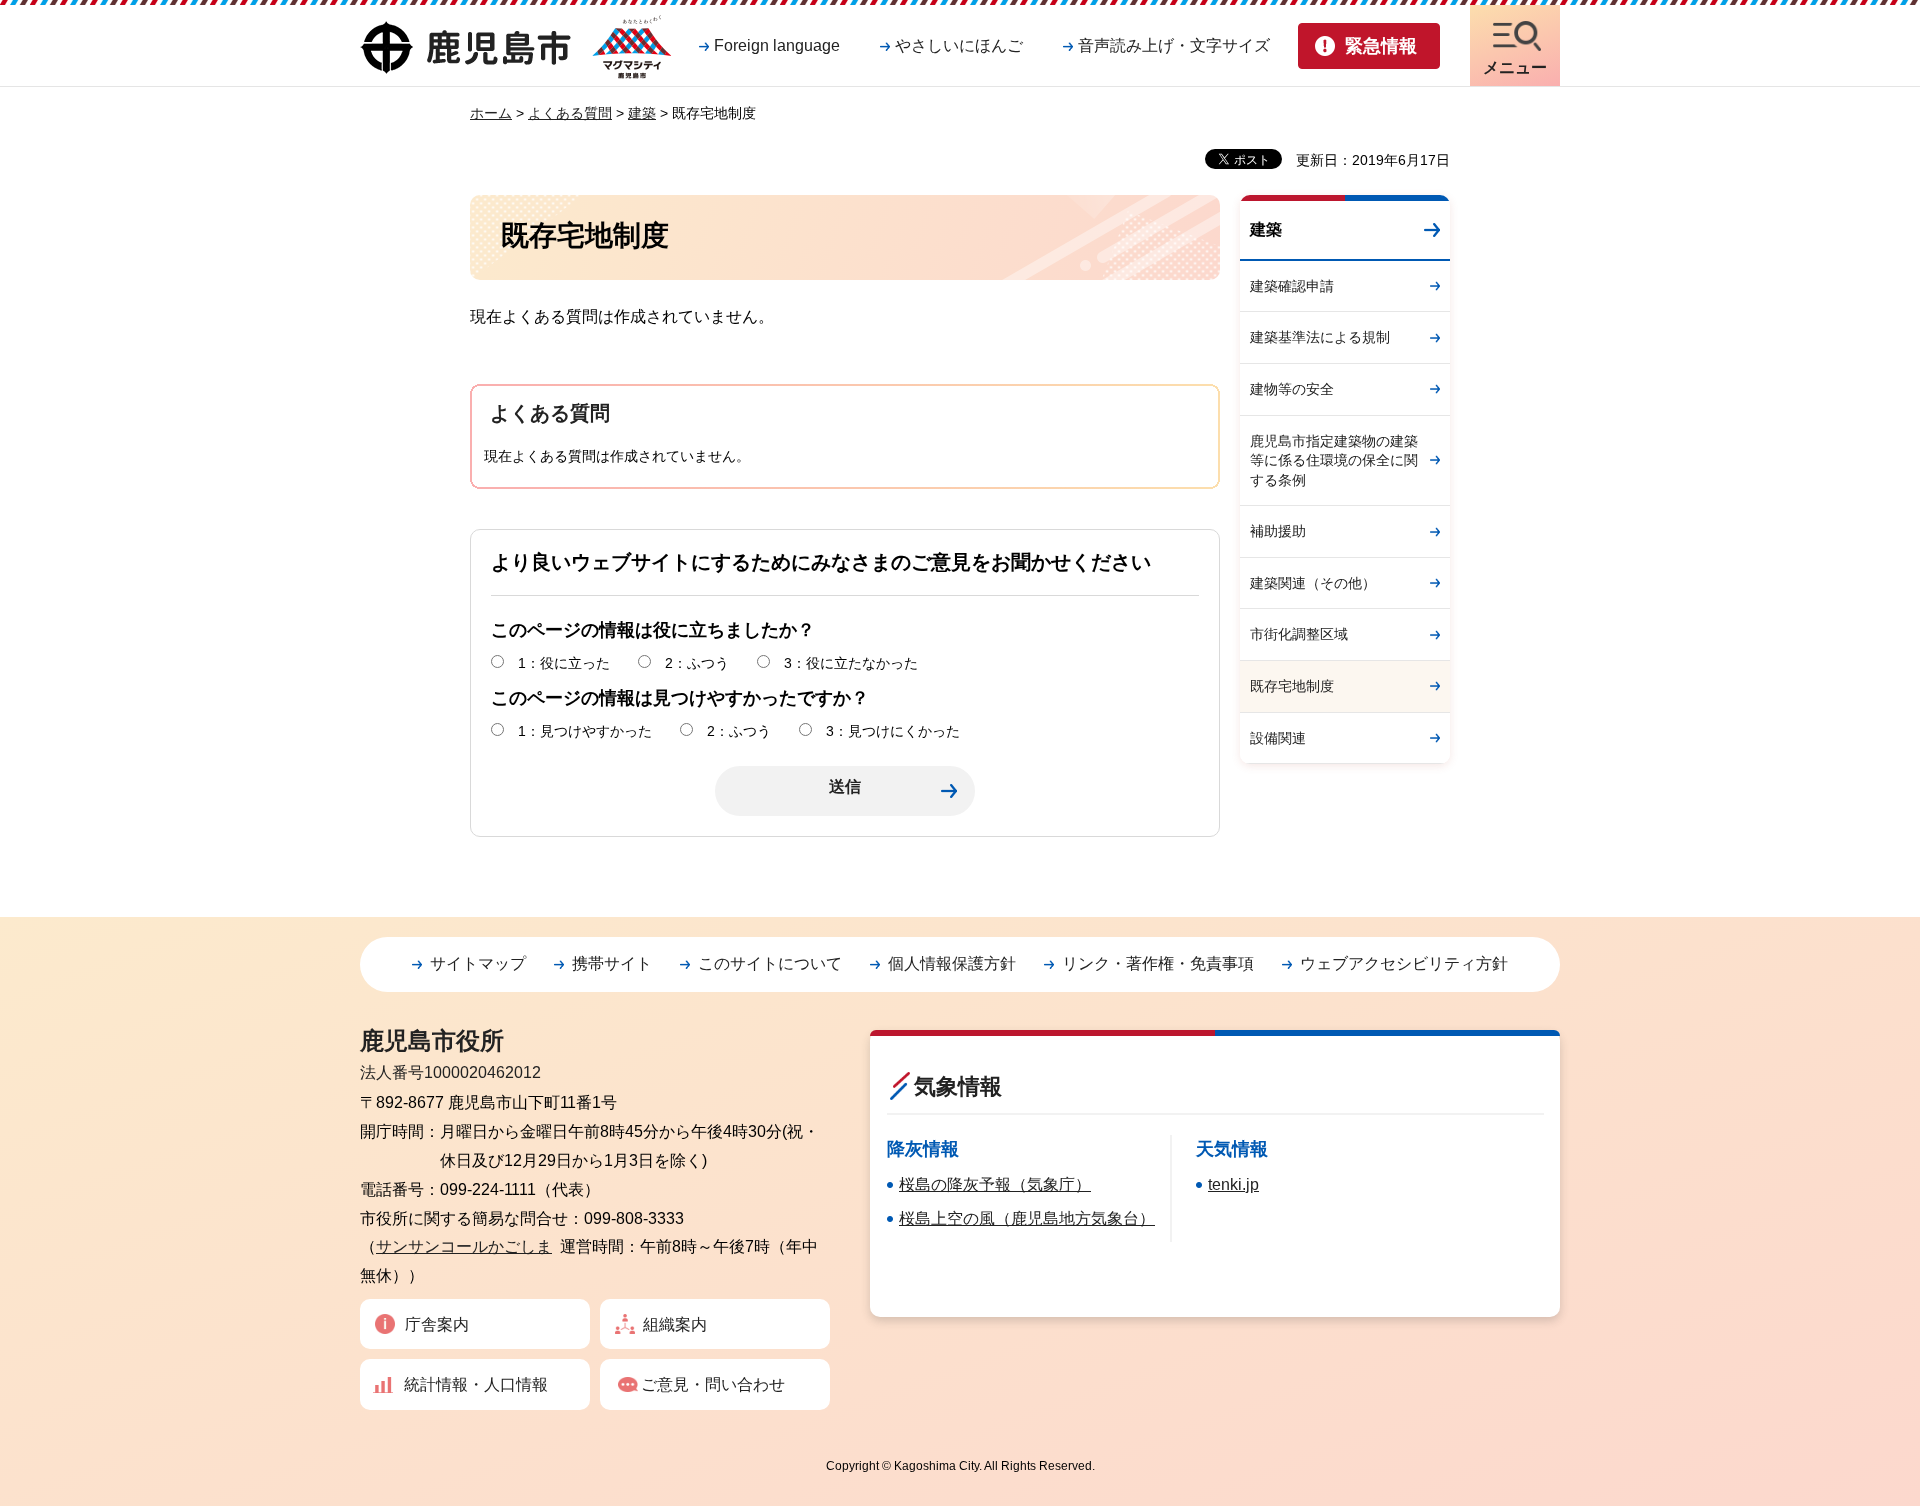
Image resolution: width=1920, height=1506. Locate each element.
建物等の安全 (1292, 389)
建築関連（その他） (1313, 583)
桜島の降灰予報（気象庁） (995, 1184)
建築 (642, 113)
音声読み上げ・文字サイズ (1174, 45)
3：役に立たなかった (851, 663)
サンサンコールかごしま (464, 1246)
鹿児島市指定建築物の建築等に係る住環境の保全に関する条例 (1334, 460)
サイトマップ (478, 963)
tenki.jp (1233, 1184)
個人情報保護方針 (952, 963)
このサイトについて (770, 963)
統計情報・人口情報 (476, 1384)
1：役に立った (564, 663)
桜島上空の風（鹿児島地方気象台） (1027, 1218)
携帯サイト (612, 963)
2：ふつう (697, 663)
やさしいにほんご (959, 45)
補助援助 (1278, 531)
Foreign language (777, 45)
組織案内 (675, 1324)
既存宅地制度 (1292, 686)
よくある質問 (570, 113)
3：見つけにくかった (893, 731)
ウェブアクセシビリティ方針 (1404, 963)
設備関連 (1278, 738)
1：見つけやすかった (585, 731)
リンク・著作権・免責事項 (1158, 963)
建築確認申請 (1292, 286)
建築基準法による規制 (1320, 337)
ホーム (491, 113)
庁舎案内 (437, 1324)
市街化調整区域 (1299, 634)
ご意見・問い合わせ (713, 1384)
